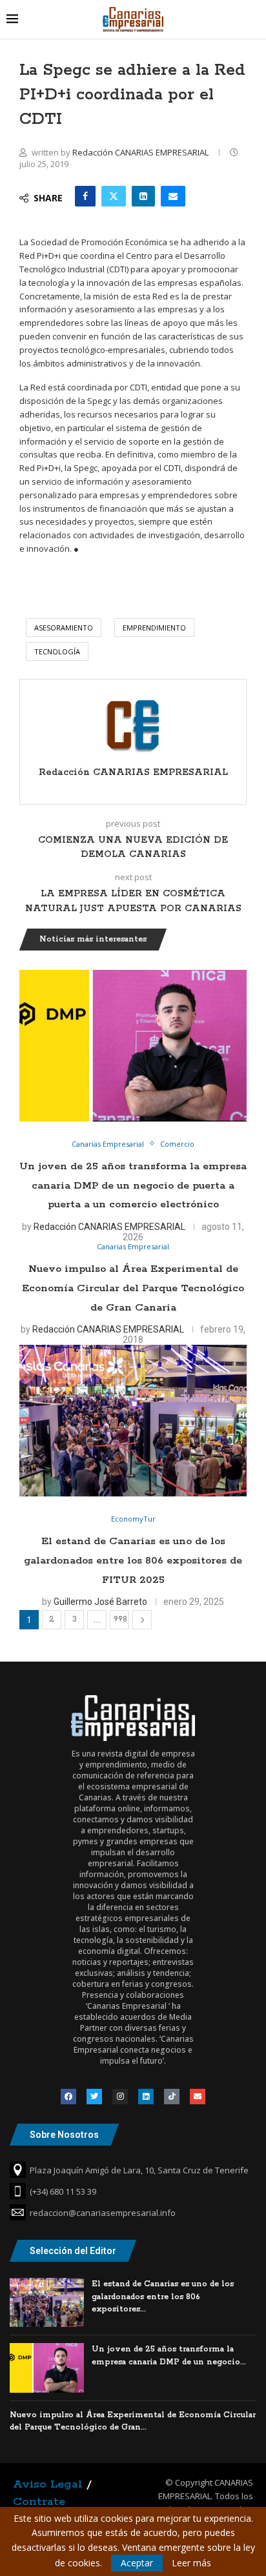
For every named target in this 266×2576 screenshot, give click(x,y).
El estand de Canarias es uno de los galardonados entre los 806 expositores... (163, 2297)
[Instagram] (120, 2097)
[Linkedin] (146, 2097)
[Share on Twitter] (114, 196)
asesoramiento (64, 628)
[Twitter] (94, 2097)
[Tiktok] (172, 2097)
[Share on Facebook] (85, 196)
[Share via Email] (173, 196)
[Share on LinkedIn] (143, 196)
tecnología (57, 651)
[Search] (253, 19)
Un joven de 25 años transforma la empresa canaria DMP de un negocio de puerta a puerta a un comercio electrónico (133, 1185)
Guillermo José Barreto (100, 1602)
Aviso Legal (48, 2484)
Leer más (191, 2563)
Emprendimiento (154, 628)
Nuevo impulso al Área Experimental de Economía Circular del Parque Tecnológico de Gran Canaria (133, 1288)
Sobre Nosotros (64, 2135)
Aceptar (137, 2563)
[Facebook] (68, 2097)
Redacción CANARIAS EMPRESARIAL (141, 152)
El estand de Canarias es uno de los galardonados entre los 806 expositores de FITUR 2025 (133, 1560)
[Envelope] (198, 2097)
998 (120, 1619)
